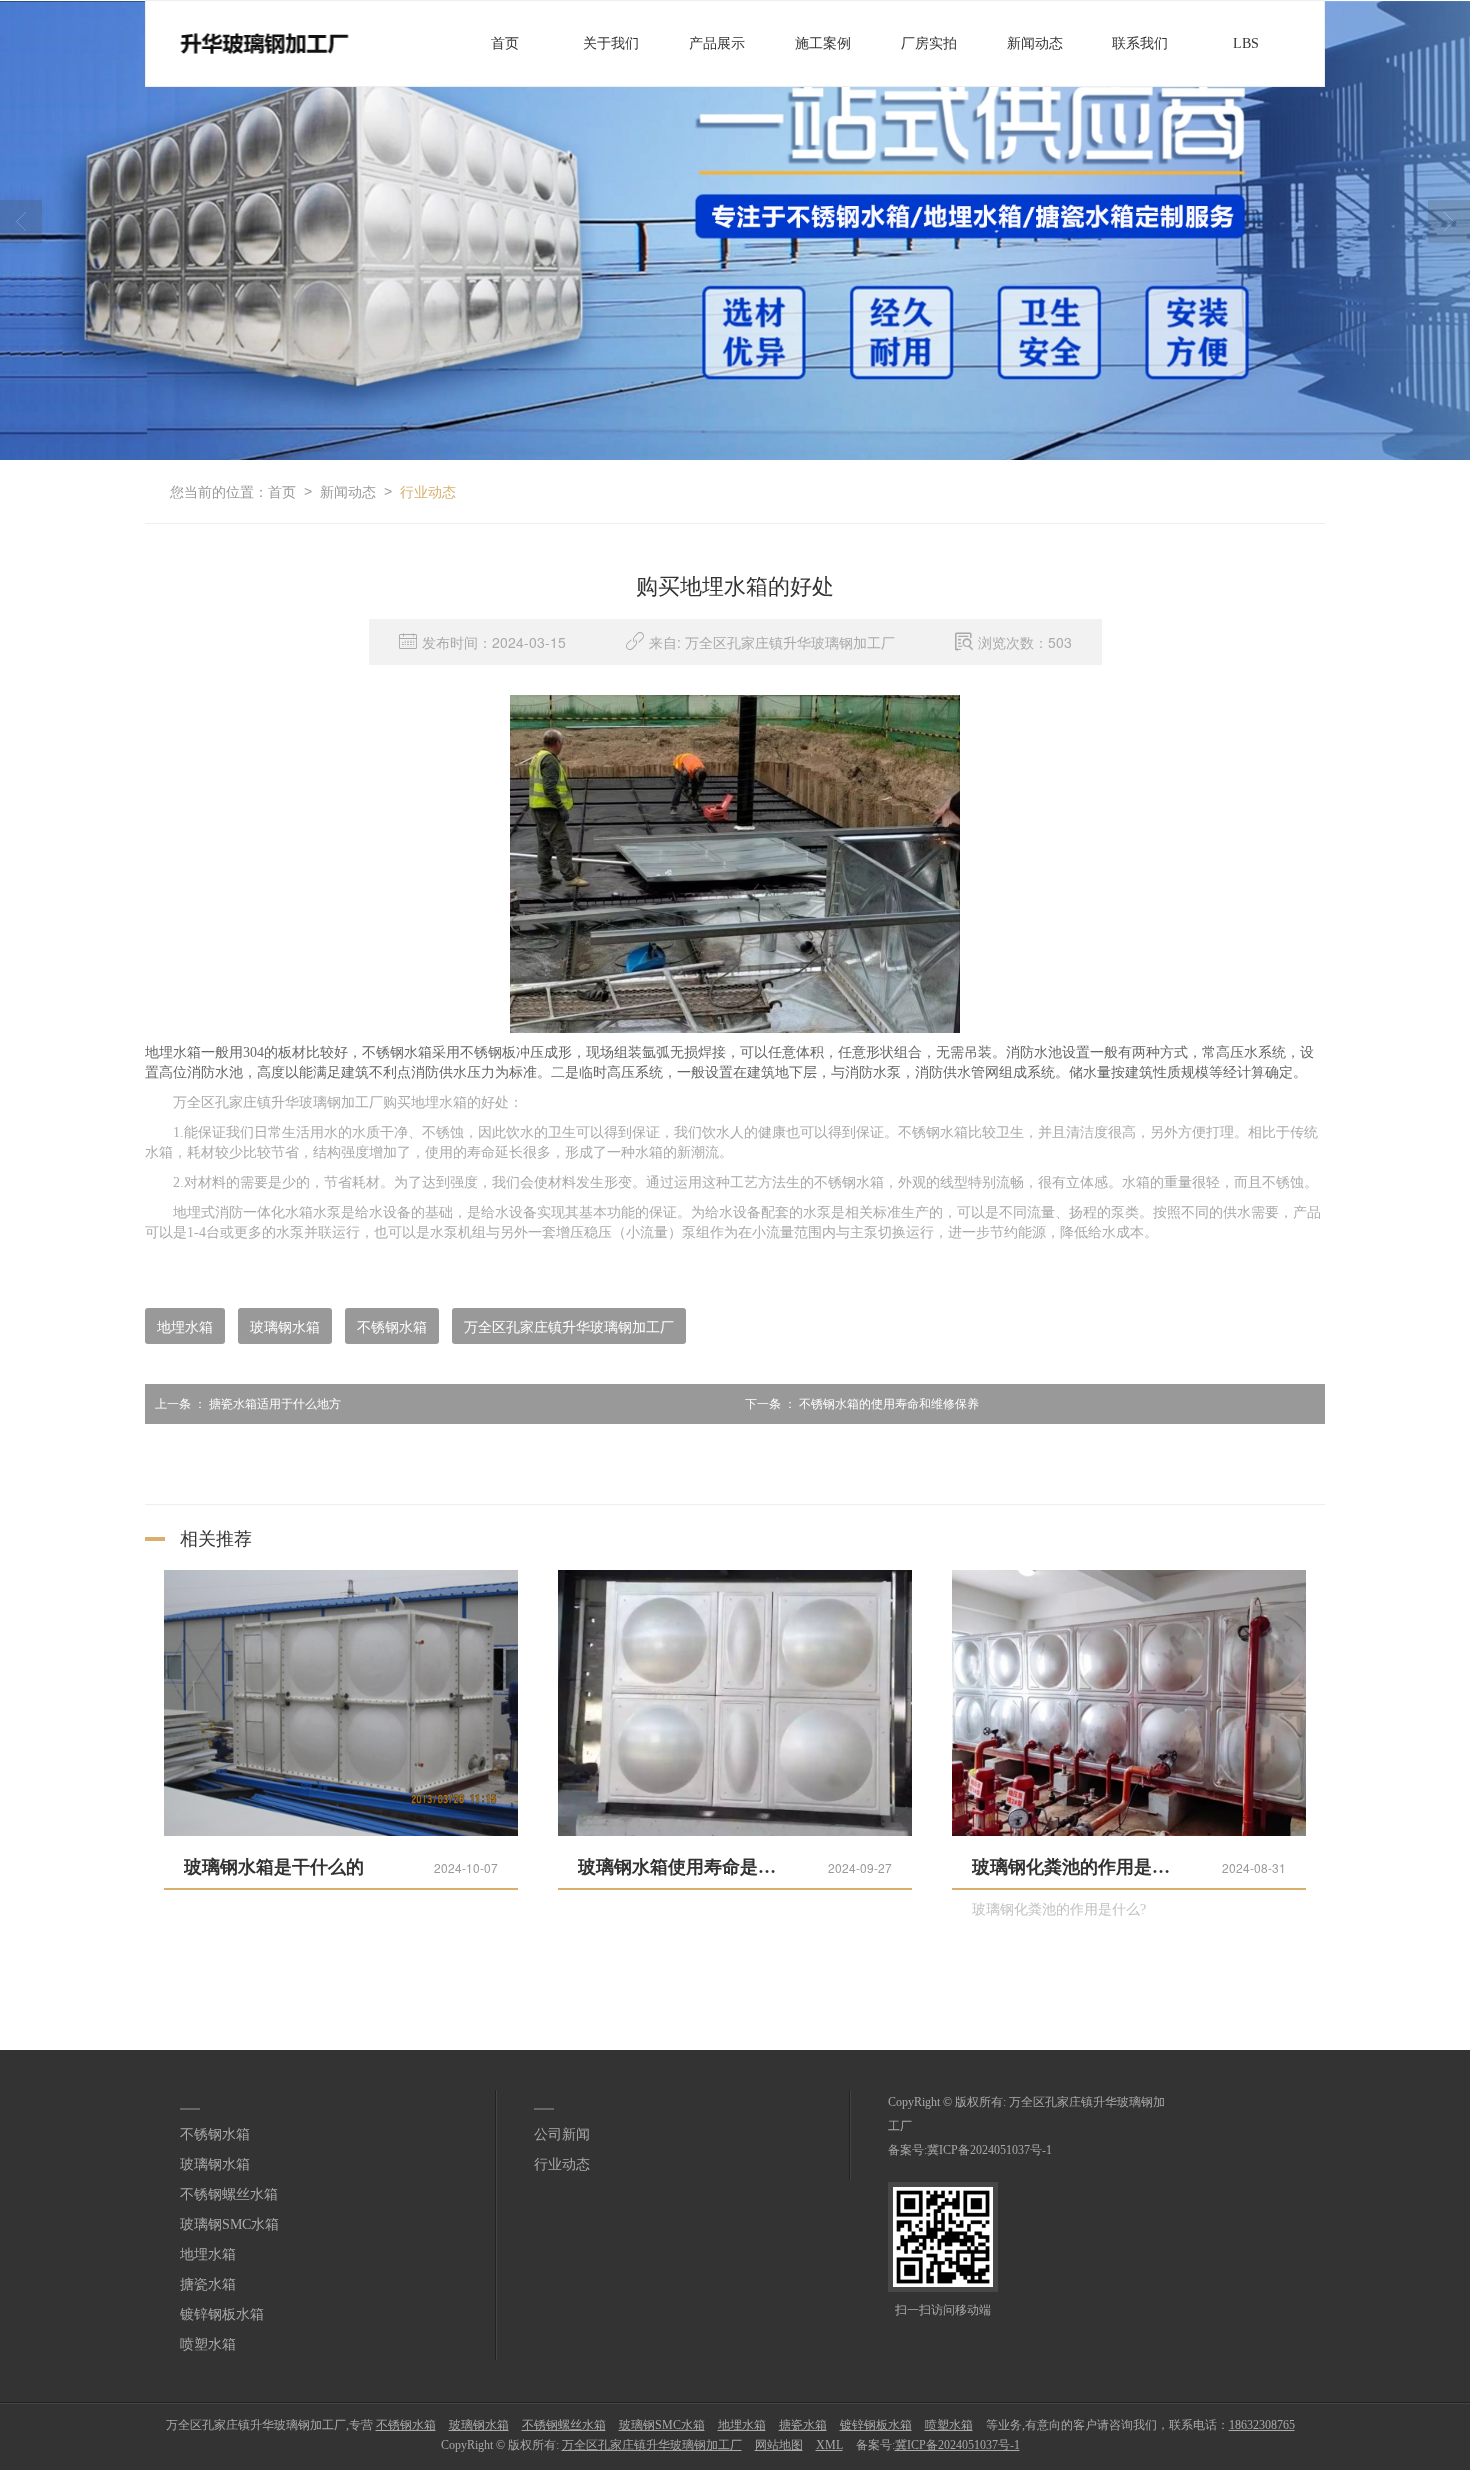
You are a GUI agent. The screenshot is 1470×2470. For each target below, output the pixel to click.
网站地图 (779, 2445)
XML (829, 2445)
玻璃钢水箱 (285, 1326)
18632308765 (1262, 2425)
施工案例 (823, 43)
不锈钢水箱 (392, 1326)
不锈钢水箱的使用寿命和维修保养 (862, 1404)
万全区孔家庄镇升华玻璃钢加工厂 (569, 1326)
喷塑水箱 (208, 2344)
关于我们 (611, 43)
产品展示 (717, 43)
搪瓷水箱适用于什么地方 (248, 1404)
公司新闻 (562, 2134)
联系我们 (1140, 43)
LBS (1246, 43)
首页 (505, 43)
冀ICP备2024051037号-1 (989, 2150)
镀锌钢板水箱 (222, 2314)
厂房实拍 (929, 43)
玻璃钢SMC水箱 (229, 2224)
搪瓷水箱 (208, 2284)
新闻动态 (1035, 43)
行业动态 (428, 491)
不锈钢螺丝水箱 (229, 2194)
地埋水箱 (185, 1326)
